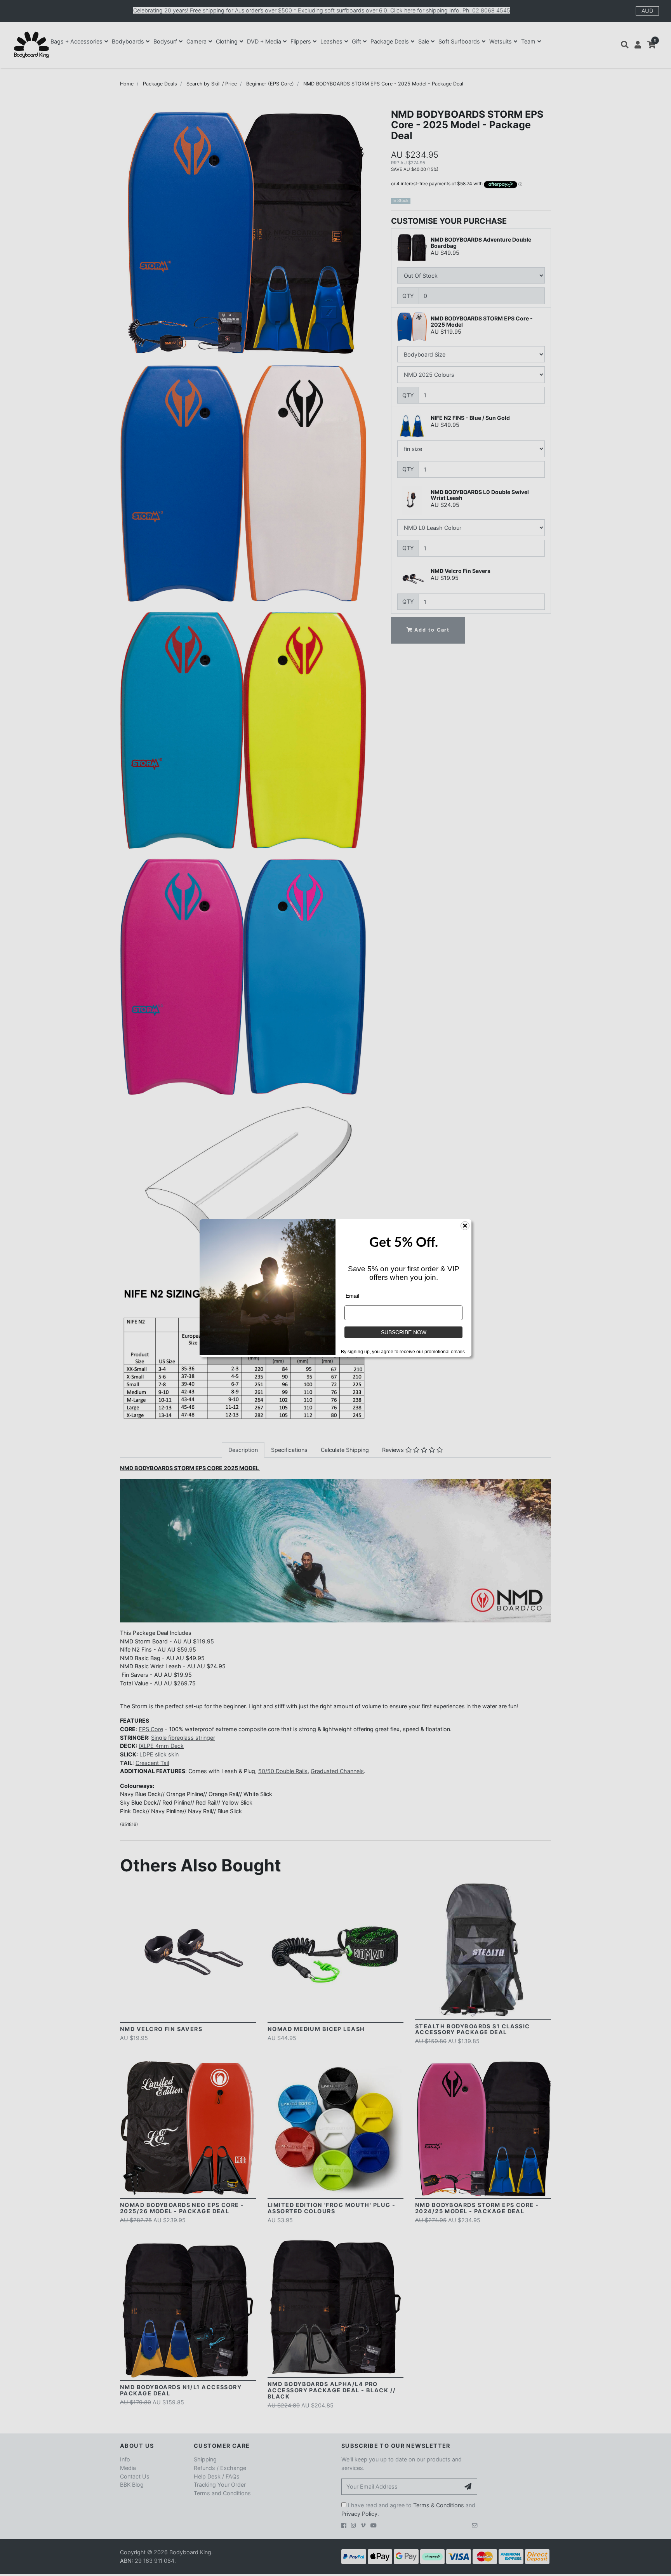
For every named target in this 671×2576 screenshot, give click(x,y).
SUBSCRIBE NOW (404, 1332)
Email (352, 1296)
